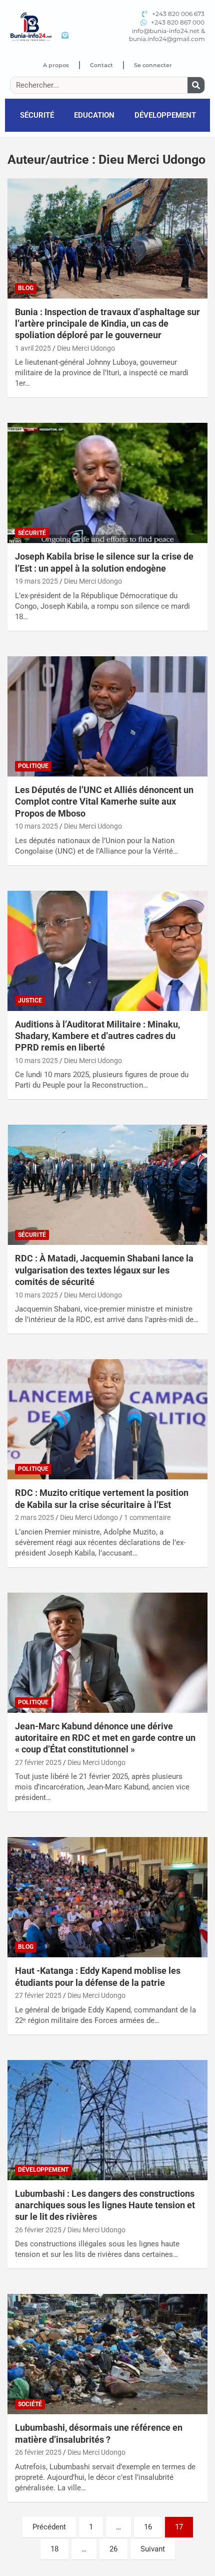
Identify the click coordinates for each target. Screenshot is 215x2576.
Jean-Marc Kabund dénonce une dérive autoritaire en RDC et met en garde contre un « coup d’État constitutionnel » (105, 1738)
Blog (26, 288)
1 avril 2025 (33, 348)
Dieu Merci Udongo (86, 348)
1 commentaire (147, 1517)
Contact (101, 65)
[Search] (196, 85)
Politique (33, 766)
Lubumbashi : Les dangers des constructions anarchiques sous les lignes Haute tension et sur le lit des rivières (105, 2205)
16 (148, 2527)
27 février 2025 (38, 1762)
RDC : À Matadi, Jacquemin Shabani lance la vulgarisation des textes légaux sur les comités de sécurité (104, 1270)
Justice (30, 1000)
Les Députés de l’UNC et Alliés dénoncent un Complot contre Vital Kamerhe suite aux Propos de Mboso (104, 802)
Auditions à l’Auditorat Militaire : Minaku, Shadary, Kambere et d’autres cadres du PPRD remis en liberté (97, 1036)
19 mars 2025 (36, 581)
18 (54, 2549)
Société (30, 2404)
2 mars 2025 (34, 1517)
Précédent (49, 2527)
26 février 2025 (38, 2230)
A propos (56, 65)
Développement (165, 115)
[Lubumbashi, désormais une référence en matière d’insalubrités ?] (107, 2354)
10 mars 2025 (36, 826)
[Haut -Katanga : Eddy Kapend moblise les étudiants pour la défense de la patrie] (107, 1897)
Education (94, 115)
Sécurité (37, 115)
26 (113, 2549)
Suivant (153, 2549)
